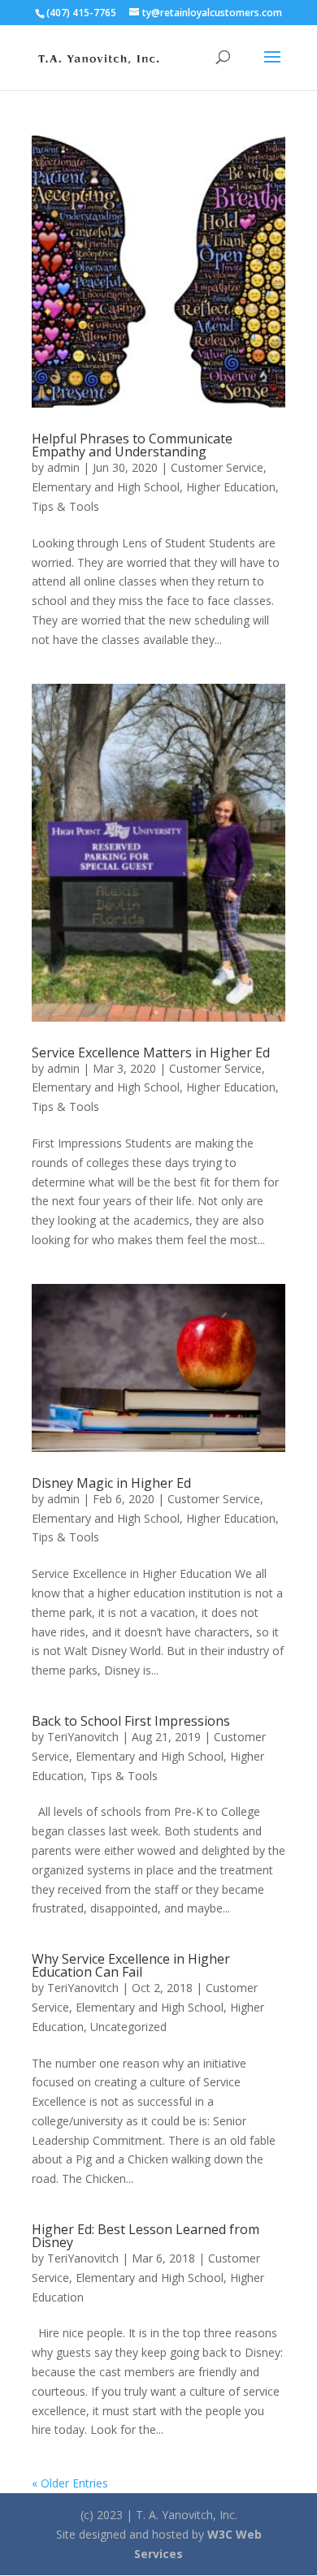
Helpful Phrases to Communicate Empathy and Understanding (132, 445)
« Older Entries (70, 2483)
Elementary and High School (106, 487)
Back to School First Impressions (131, 1721)
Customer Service (217, 467)
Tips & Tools (65, 506)
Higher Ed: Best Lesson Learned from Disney (145, 2236)
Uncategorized (128, 2027)
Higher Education (231, 487)
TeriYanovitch (83, 1737)
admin (63, 467)
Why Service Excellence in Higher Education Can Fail (131, 1965)
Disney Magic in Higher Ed (111, 1483)
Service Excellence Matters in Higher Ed (151, 1052)
